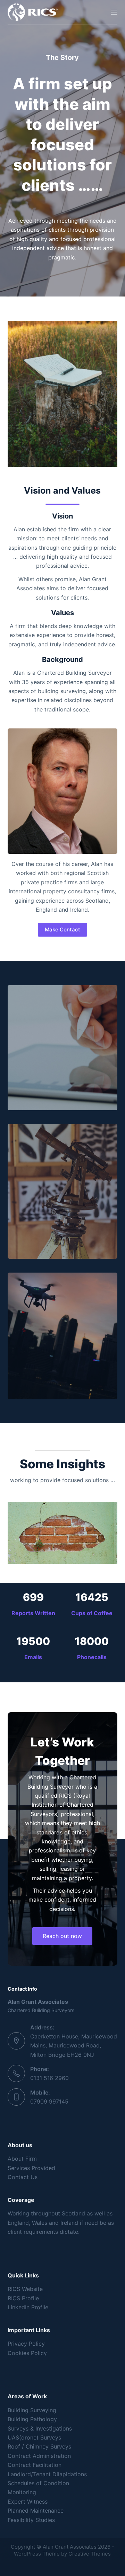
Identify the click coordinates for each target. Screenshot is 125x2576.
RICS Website (25, 2289)
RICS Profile (23, 2298)
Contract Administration (39, 2456)
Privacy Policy (26, 2344)
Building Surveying (32, 2410)
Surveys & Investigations (40, 2428)
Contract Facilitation (35, 2465)
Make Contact (62, 930)
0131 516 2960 (49, 2078)
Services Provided (31, 2168)
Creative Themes (90, 2554)
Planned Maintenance (36, 2511)
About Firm (22, 2159)
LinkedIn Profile (28, 2307)
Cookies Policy (27, 2353)
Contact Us (23, 2177)
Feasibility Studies (31, 2520)
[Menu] (114, 12)
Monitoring (22, 2492)
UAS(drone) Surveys (34, 2437)
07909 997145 (49, 2101)
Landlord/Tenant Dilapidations (47, 2474)
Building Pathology (32, 2419)
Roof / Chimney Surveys (39, 2446)
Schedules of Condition (38, 2483)
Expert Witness (28, 2502)
